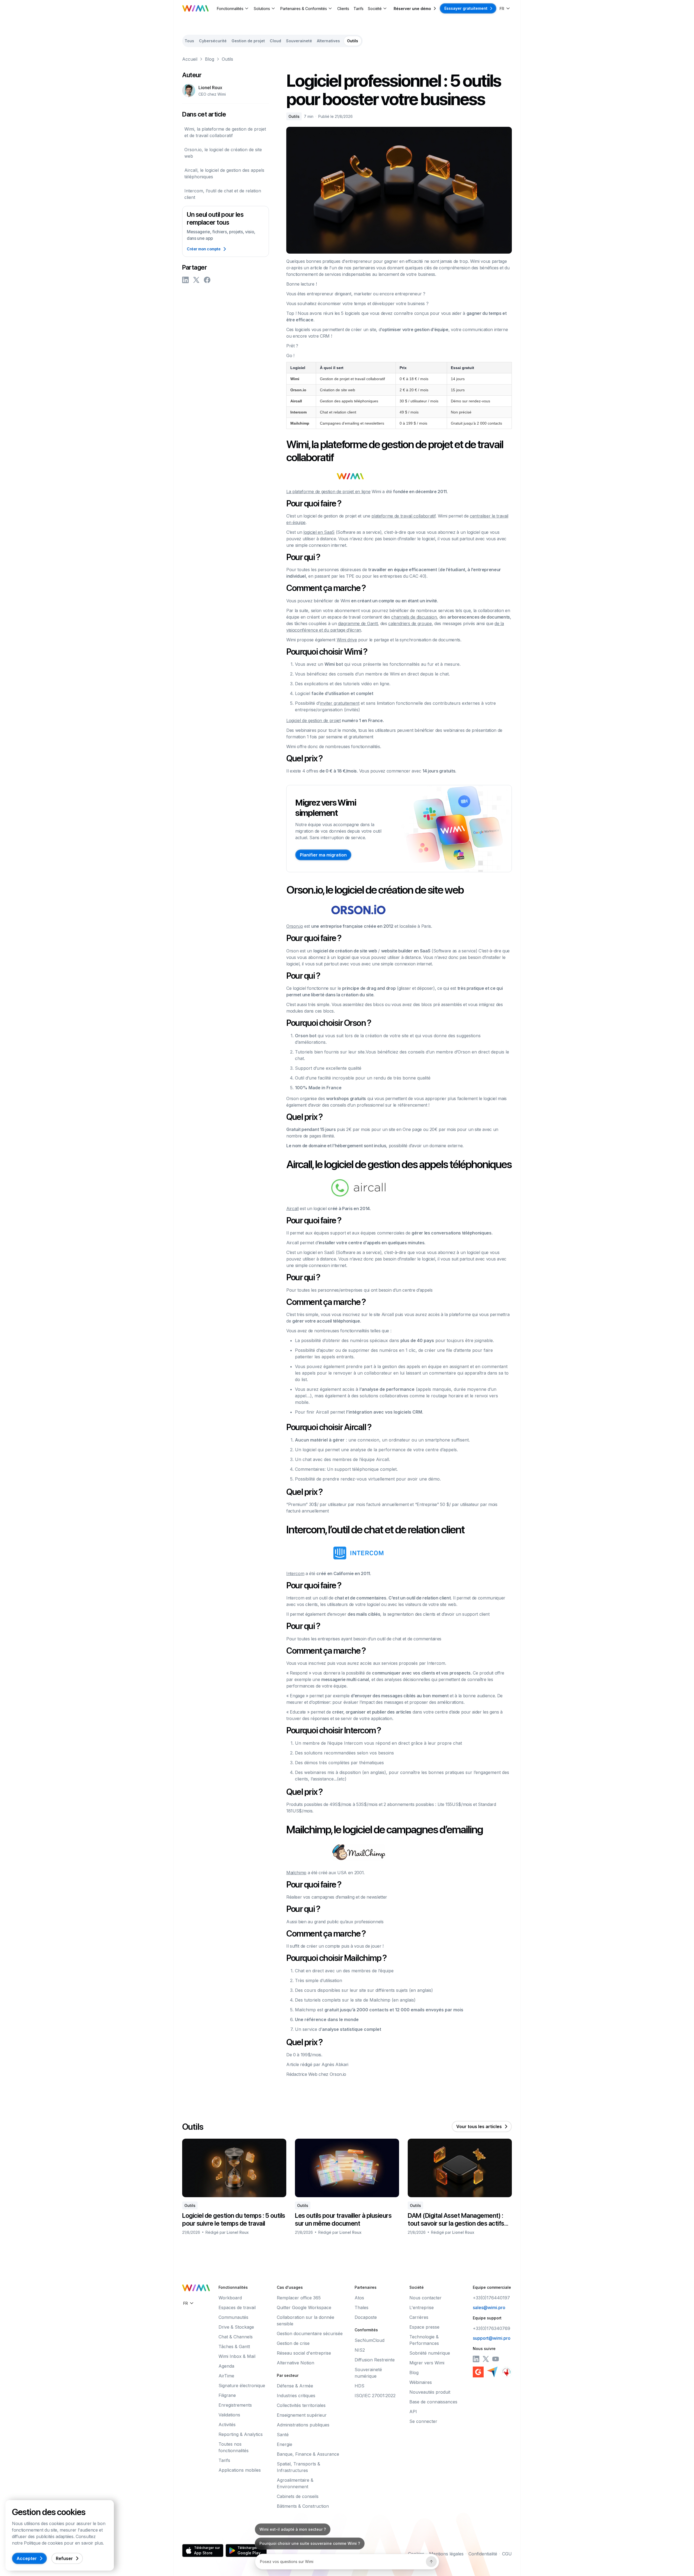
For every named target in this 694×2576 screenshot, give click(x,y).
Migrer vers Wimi (427, 2363)
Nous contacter (425, 2298)
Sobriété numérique (430, 2353)
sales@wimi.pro (489, 2307)
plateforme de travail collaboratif (403, 516)
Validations (229, 2415)
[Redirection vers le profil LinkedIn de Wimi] (476, 2359)
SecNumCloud (370, 2340)
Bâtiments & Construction (303, 2506)
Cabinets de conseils (298, 2496)
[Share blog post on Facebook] (207, 280)
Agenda (226, 2366)
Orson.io (295, 926)
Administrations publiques (303, 2425)
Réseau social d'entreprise (304, 2353)
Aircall (293, 1208)
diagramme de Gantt (358, 623)
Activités (227, 2425)
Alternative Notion (295, 2363)
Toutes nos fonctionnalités (234, 2447)
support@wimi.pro (492, 2338)
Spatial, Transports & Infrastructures (298, 2467)
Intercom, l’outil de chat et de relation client (223, 194)
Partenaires (366, 2287)
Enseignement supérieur (302, 2415)
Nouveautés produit (430, 2392)
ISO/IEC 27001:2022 (375, 2396)
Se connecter (423, 2421)
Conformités (366, 2330)
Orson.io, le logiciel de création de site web (223, 153)
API (413, 2412)
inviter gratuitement (340, 703)
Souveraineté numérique (368, 2373)
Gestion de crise (293, 2343)
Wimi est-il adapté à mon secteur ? (293, 2543)
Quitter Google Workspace (304, 2307)
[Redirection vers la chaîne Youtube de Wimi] (496, 2359)
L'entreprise (422, 2307)
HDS (359, 2386)
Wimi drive (347, 640)
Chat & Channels (236, 2337)
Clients (343, 9)
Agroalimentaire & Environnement (295, 2483)
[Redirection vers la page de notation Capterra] (492, 2372)
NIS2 (360, 2350)
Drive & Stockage (236, 2327)
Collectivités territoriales (301, 2405)
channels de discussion (414, 617)
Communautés (233, 2317)
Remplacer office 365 (299, 2298)
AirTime (226, 2376)
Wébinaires (421, 2382)
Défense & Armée (295, 2386)
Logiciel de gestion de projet (314, 720)
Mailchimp (296, 1873)
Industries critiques (296, 2396)
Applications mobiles (240, 2470)
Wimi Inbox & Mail (237, 2356)
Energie (285, 2444)
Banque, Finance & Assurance (308, 2454)
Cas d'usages (290, 2287)
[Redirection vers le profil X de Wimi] (486, 2359)
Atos (359, 2298)
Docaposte (366, 2317)
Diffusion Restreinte (375, 2360)
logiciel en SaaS (319, 532)
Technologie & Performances (424, 2340)
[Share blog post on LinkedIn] (185, 280)
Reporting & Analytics (241, 2434)
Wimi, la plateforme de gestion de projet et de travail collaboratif (225, 132)
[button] (233, 9)
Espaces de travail (237, 2307)
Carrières (419, 2317)
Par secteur (288, 2375)
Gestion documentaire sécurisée (310, 2333)
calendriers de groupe (410, 623)
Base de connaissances (433, 2402)
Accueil (190, 59)
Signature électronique (242, 2386)
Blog (210, 59)
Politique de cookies (43, 2543)
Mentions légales (446, 2554)
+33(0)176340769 (491, 2328)
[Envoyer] (431, 2562)
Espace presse (424, 2327)
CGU (507, 2554)
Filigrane (227, 2395)
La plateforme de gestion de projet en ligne (328, 492)
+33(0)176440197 (491, 2298)
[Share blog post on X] (196, 280)
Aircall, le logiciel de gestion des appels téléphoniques (224, 173)
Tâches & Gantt (234, 2346)
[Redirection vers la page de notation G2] (478, 2372)
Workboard (230, 2298)
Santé (283, 2435)
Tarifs (359, 9)
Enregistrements (235, 2405)
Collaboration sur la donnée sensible (306, 2320)
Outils (227, 59)
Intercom (295, 1573)
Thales (362, 2307)
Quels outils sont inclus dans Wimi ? (294, 2529)
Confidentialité (483, 2554)
